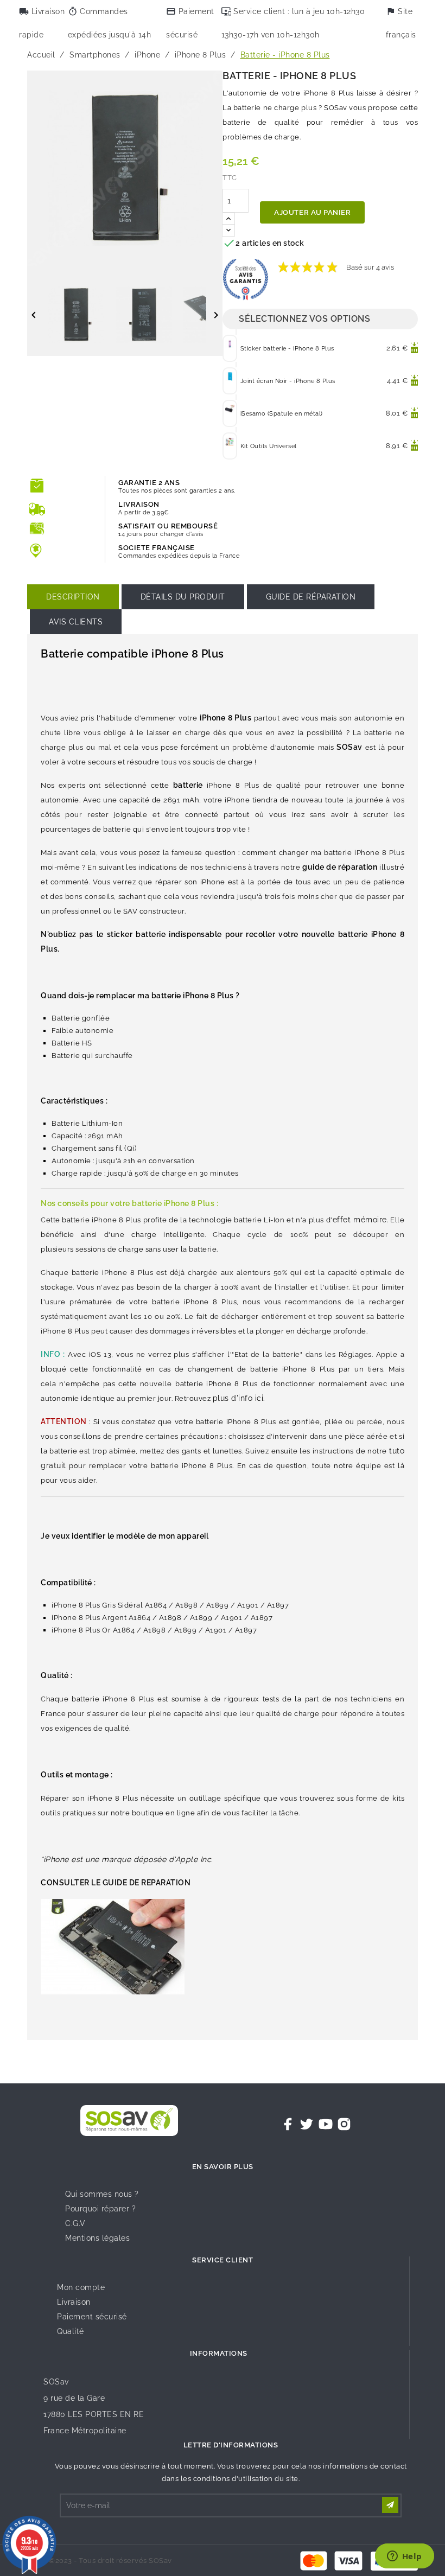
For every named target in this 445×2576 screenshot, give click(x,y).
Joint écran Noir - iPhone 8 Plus (288, 381)
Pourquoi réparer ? (100, 2209)
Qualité (71, 2331)
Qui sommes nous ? (102, 2194)
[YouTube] (326, 2124)
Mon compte (81, 2287)
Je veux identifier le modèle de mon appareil (125, 1536)
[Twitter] (307, 2124)
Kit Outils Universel (269, 446)
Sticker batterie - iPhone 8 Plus (287, 349)
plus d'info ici (238, 1398)
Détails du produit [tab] (183, 597)
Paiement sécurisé (92, 2317)
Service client (223, 2260)
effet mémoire (360, 1220)
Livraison (74, 2302)
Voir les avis (420, 262)
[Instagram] (344, 2124)
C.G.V (75, 2223)
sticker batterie (136, 934)
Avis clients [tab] (76, 622)
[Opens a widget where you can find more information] (404, 2557)
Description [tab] (73, 597)
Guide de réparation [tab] (311, 597)
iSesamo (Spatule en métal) (282, 414)
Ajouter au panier (312, 212)
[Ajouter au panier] (414, 348)
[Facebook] (288, 2124)
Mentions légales (97, 2238)
